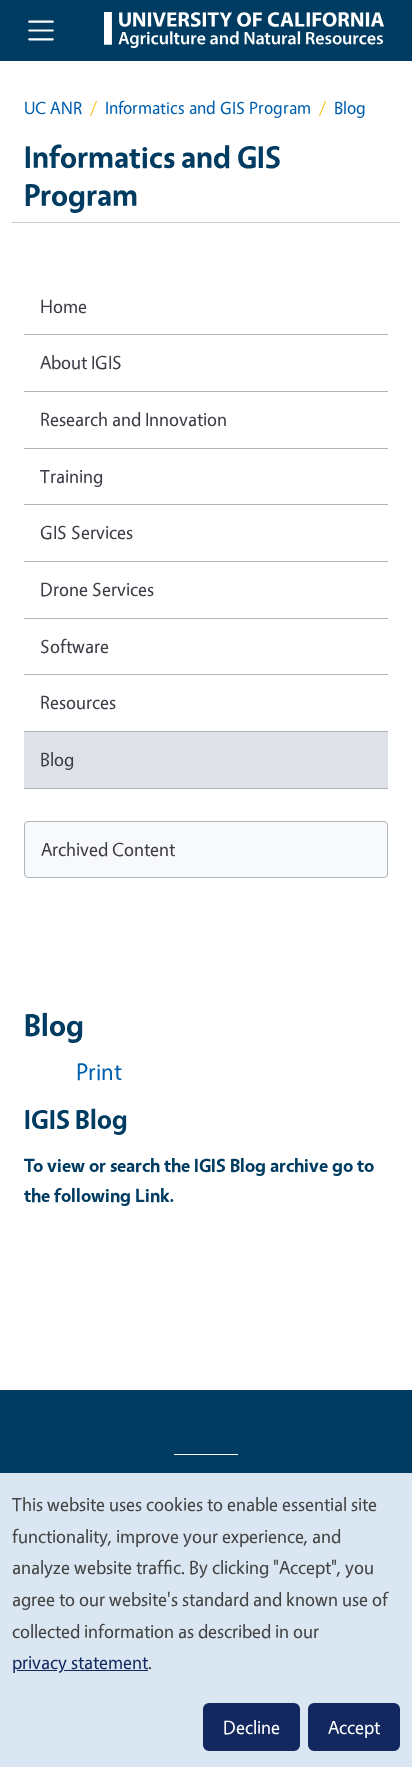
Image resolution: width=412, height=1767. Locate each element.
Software (74, 646)
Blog (57, 759)
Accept (354, 1727)
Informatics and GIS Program (208, 107)
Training (71, 476)
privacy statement (80, 1662)
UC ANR (53, 107)
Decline (251, 1727)
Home (63, 306)
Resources (78, 702)
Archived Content (108, 849)
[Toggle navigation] (41, 30)
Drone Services (97, 589)
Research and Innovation (133, 419)
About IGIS (81, 362)
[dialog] (206, 1619)
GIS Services (86, 532)
